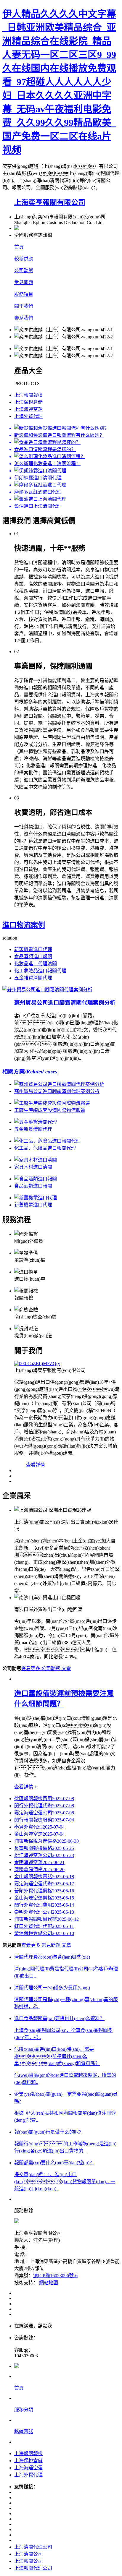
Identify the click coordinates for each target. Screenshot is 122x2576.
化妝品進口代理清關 (36, 964)
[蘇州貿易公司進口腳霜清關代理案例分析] (47, 990)
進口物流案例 (24, 925)
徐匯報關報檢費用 (44, 1799)
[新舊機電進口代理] (36, 1198)
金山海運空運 (39, 1834)
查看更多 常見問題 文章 (46, 1945)
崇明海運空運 (39, 1862)
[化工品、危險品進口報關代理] (47, 1141)
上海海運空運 (28, 409)
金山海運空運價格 (44, 1898)
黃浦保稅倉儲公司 (44, 1933)
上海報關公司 (28, 2561)
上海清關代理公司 (33, 2547)
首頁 (19, 247)
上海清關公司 (28, 2554)
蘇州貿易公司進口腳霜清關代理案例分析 (65, 1003)
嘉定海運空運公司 (44, 1813)
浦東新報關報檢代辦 (46, 1919)
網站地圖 (49, 2283)
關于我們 (24, 306)
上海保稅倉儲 (28, 402)
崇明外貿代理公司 (44, 1912)
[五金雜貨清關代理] (36, 1122)
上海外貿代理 (28, 416)
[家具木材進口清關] (36, 1160)
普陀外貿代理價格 (44, 1891)
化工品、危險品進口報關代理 (45, 1148)
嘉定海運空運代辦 (44, 1884)
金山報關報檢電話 (44, 1877)
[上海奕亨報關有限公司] (67, 1364)
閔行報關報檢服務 (44, 1820)
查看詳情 (36, 1465)
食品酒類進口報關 (33, 957)
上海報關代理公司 (33, 2568)
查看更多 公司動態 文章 (46, 1669)
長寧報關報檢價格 (44, 1848)
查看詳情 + (26, 1787)
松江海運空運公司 (44, 1855)
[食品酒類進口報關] (36, 1179)
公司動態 (24, 271)
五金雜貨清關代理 (33, 978)
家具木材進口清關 (33, 1167)
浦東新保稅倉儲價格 (46, 1841)
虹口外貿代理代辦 (44, 1926)
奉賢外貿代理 (39, 1827)
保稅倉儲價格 (39, 1869)
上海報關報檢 (28, 395)
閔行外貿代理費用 (44, 1905)
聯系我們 (24, 318)
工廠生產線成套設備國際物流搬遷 (50, 1110)
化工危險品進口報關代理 (40, 971)
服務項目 (24, 294)
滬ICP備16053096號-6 (55, 2276)
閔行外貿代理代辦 (44, 1806)
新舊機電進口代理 (33, 949)
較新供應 (24, 259)
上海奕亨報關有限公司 (50, 202)
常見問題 (24, 282)
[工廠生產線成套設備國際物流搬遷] (52, 1103)
